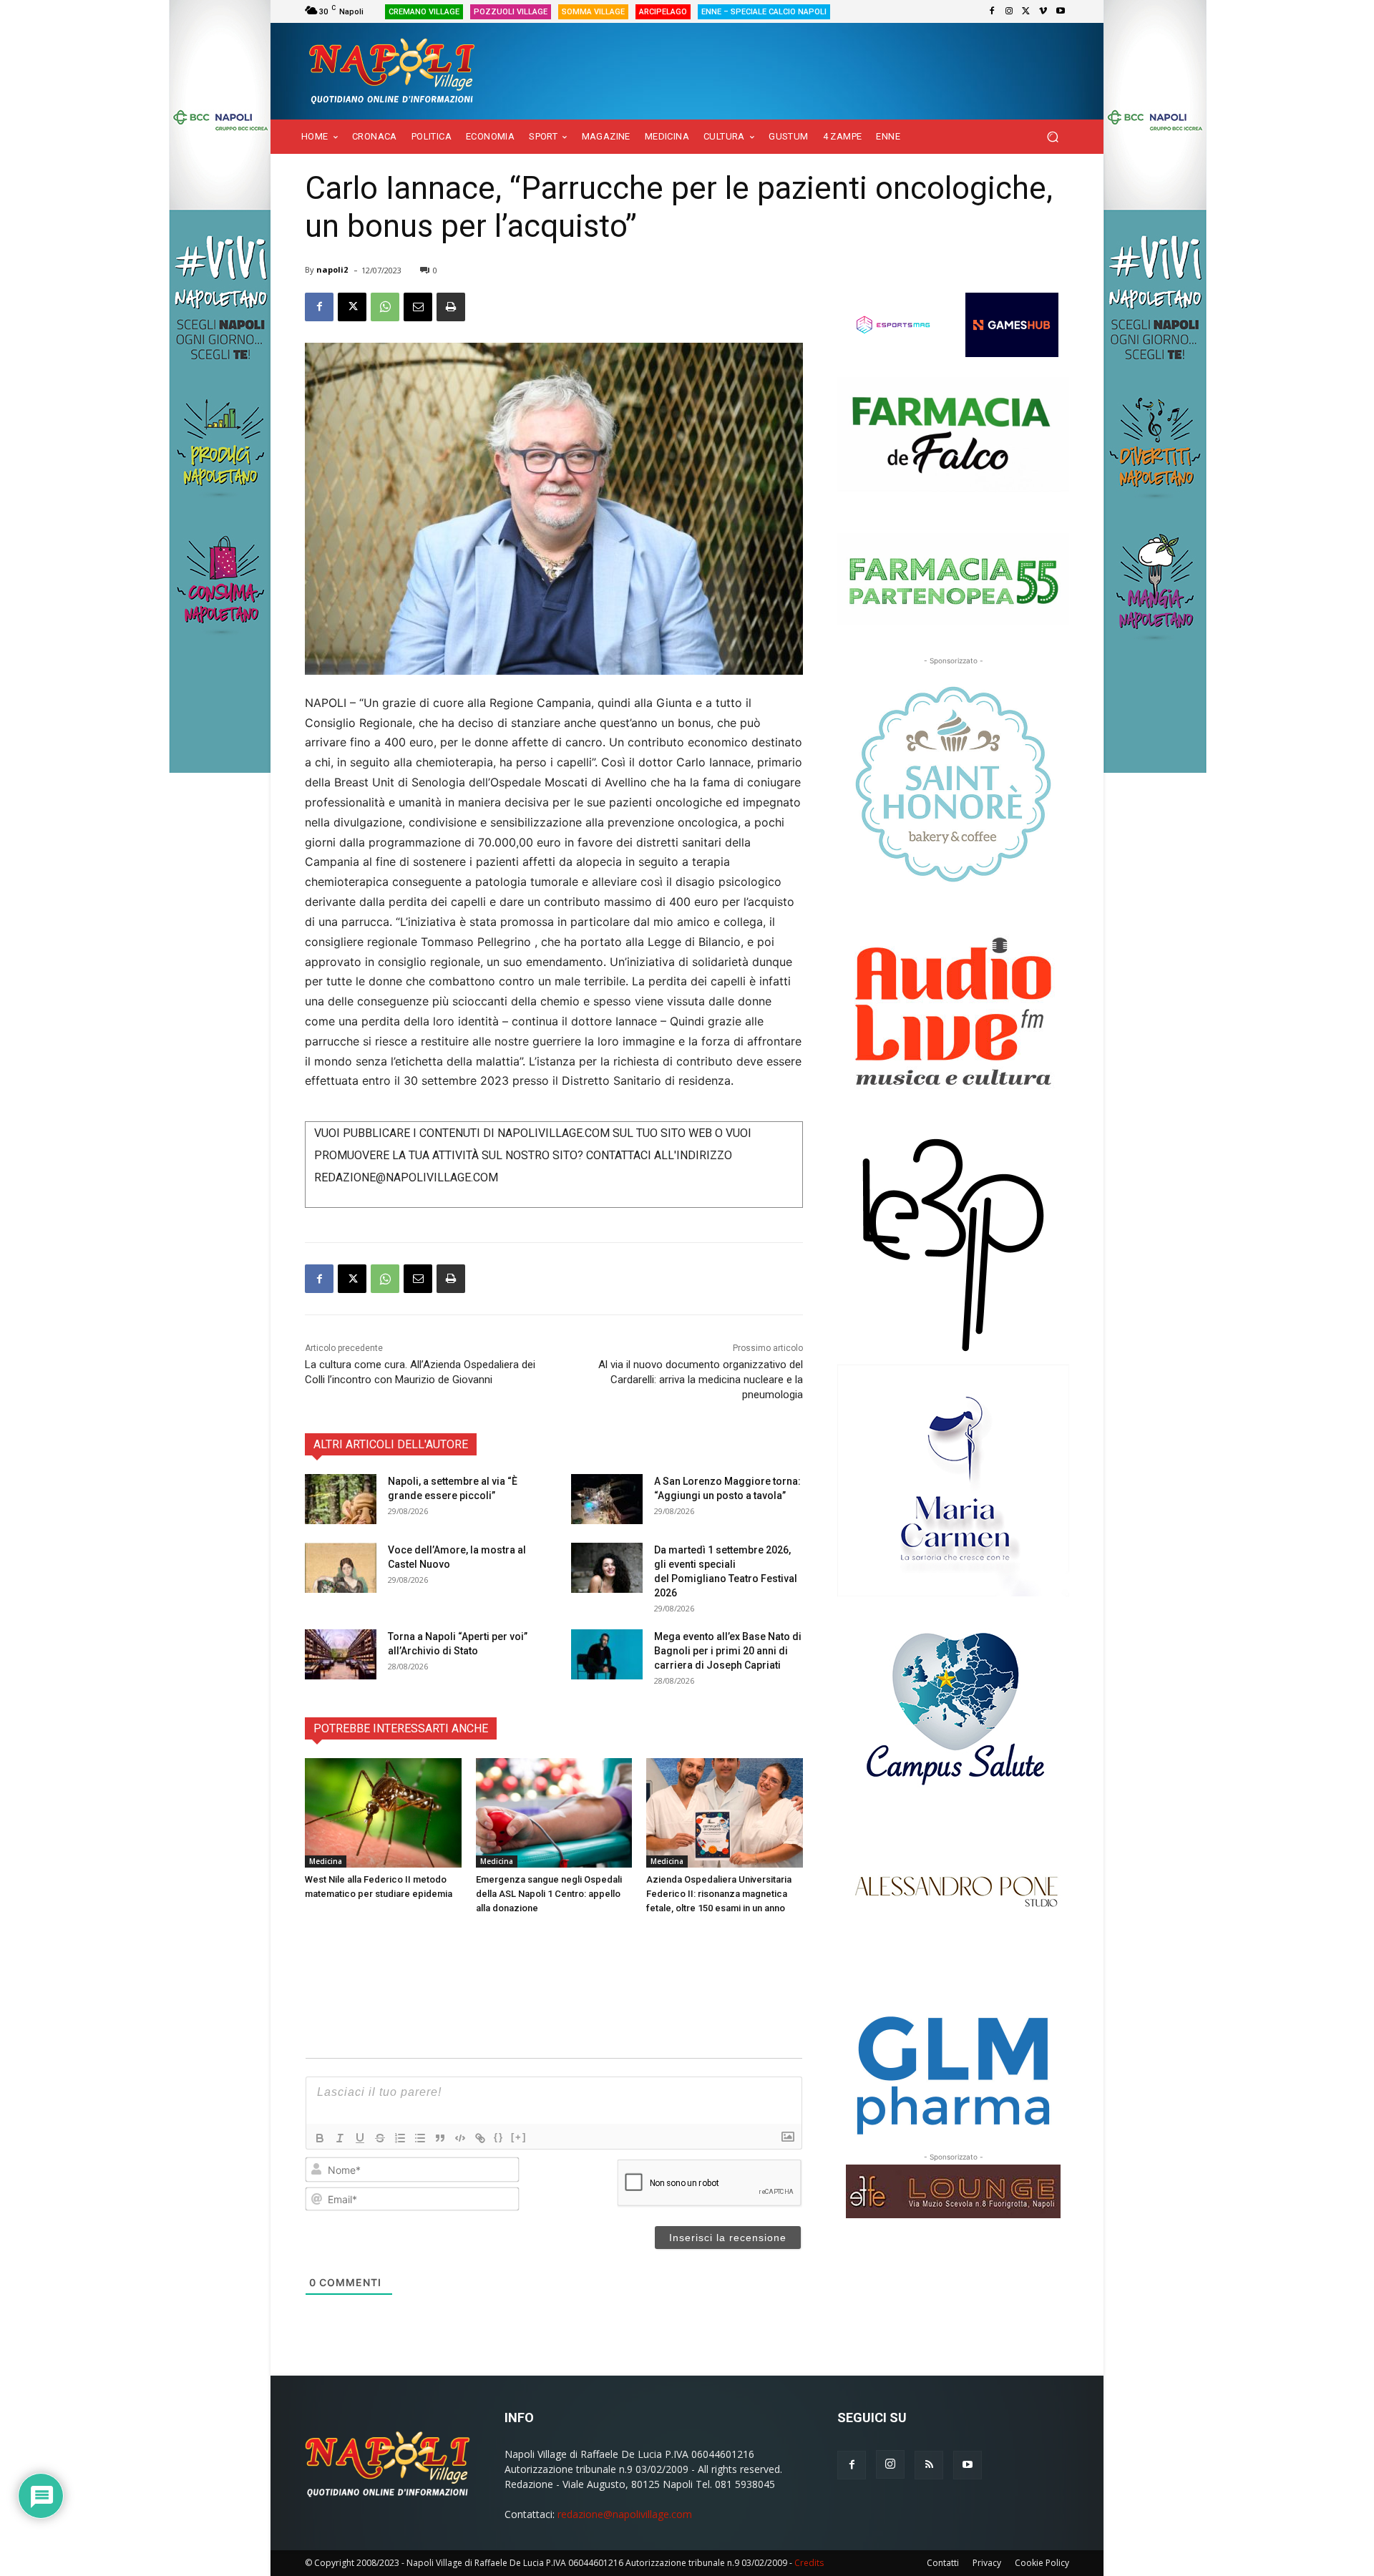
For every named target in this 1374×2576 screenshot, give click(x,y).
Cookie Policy (1042, 2563)
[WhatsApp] (385, 307)
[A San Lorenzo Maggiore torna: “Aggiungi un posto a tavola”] (607, 1499)
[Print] (451, 307)
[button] (1052, 137)
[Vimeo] (1043, 11)
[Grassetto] (320, 2138)
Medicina (326, 1861)
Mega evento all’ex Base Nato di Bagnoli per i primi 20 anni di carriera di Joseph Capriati (728, 1651)
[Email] (418, 307)
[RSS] (929, 2465)
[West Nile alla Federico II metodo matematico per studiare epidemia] (383, 1813)
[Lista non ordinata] (420, 2138)
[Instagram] (1009, 11)
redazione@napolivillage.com (625, 2514)
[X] (1026, 11)
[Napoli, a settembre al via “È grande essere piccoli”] (341, 1499)
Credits (809, 2563)
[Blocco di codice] (460, 2138)
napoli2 (332, 269)
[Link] (480, 2138)
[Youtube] (1061, 11)
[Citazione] (440, 2138)
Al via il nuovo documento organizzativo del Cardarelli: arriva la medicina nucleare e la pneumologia (701, 1380)
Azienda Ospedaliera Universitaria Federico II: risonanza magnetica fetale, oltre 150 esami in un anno (719, 1894)
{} (499, 2137)
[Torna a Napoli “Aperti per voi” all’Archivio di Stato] (341, 1654)
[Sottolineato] (360, 2138)
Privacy (987, 2563)
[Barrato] (380, 2138)
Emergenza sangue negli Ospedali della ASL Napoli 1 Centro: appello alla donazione (549, 1894)
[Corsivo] (340, 2138)
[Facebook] (992, 11)
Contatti (943, 2563)
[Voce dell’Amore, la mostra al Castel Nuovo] (341, 1568)
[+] (519, 2137)
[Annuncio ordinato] (400, 2138)
